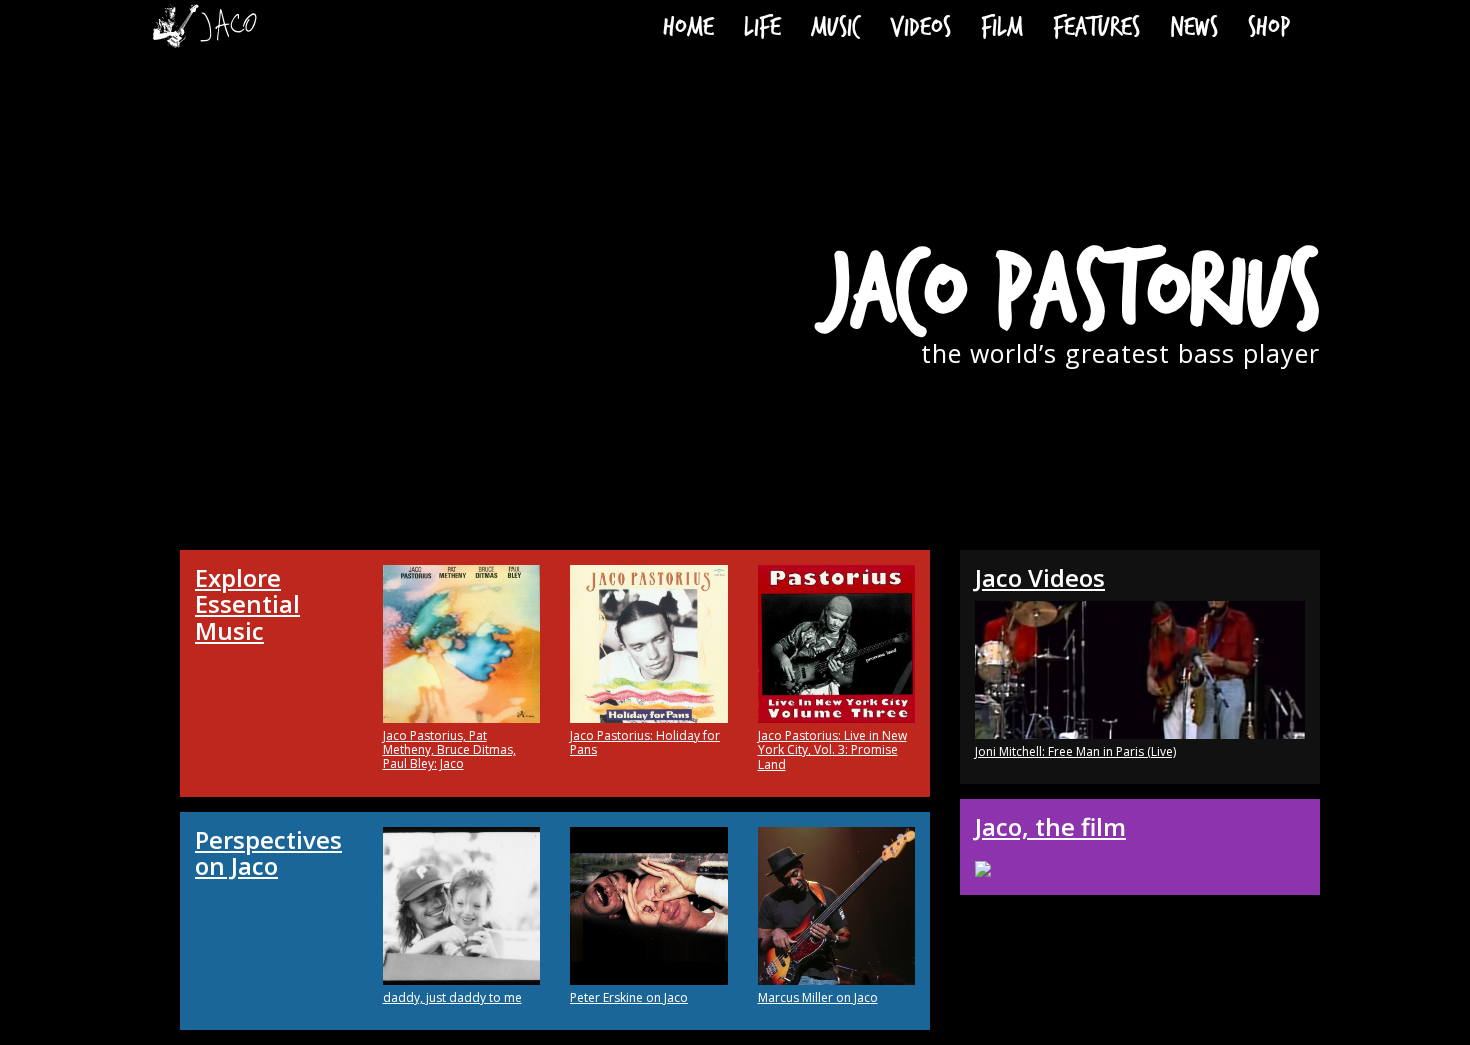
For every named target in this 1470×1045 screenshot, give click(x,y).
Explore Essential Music (247, 604)
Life (762, 25)
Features (1096, 25)
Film (1002, 25)
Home (688, 25)
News (1194, 25)
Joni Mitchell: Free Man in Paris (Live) (1075, 751)
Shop (1269, 25)
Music (835, 25)
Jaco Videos (1040, 577)
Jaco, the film (1050, 826)
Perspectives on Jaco (268, 852)
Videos (920, 25)
